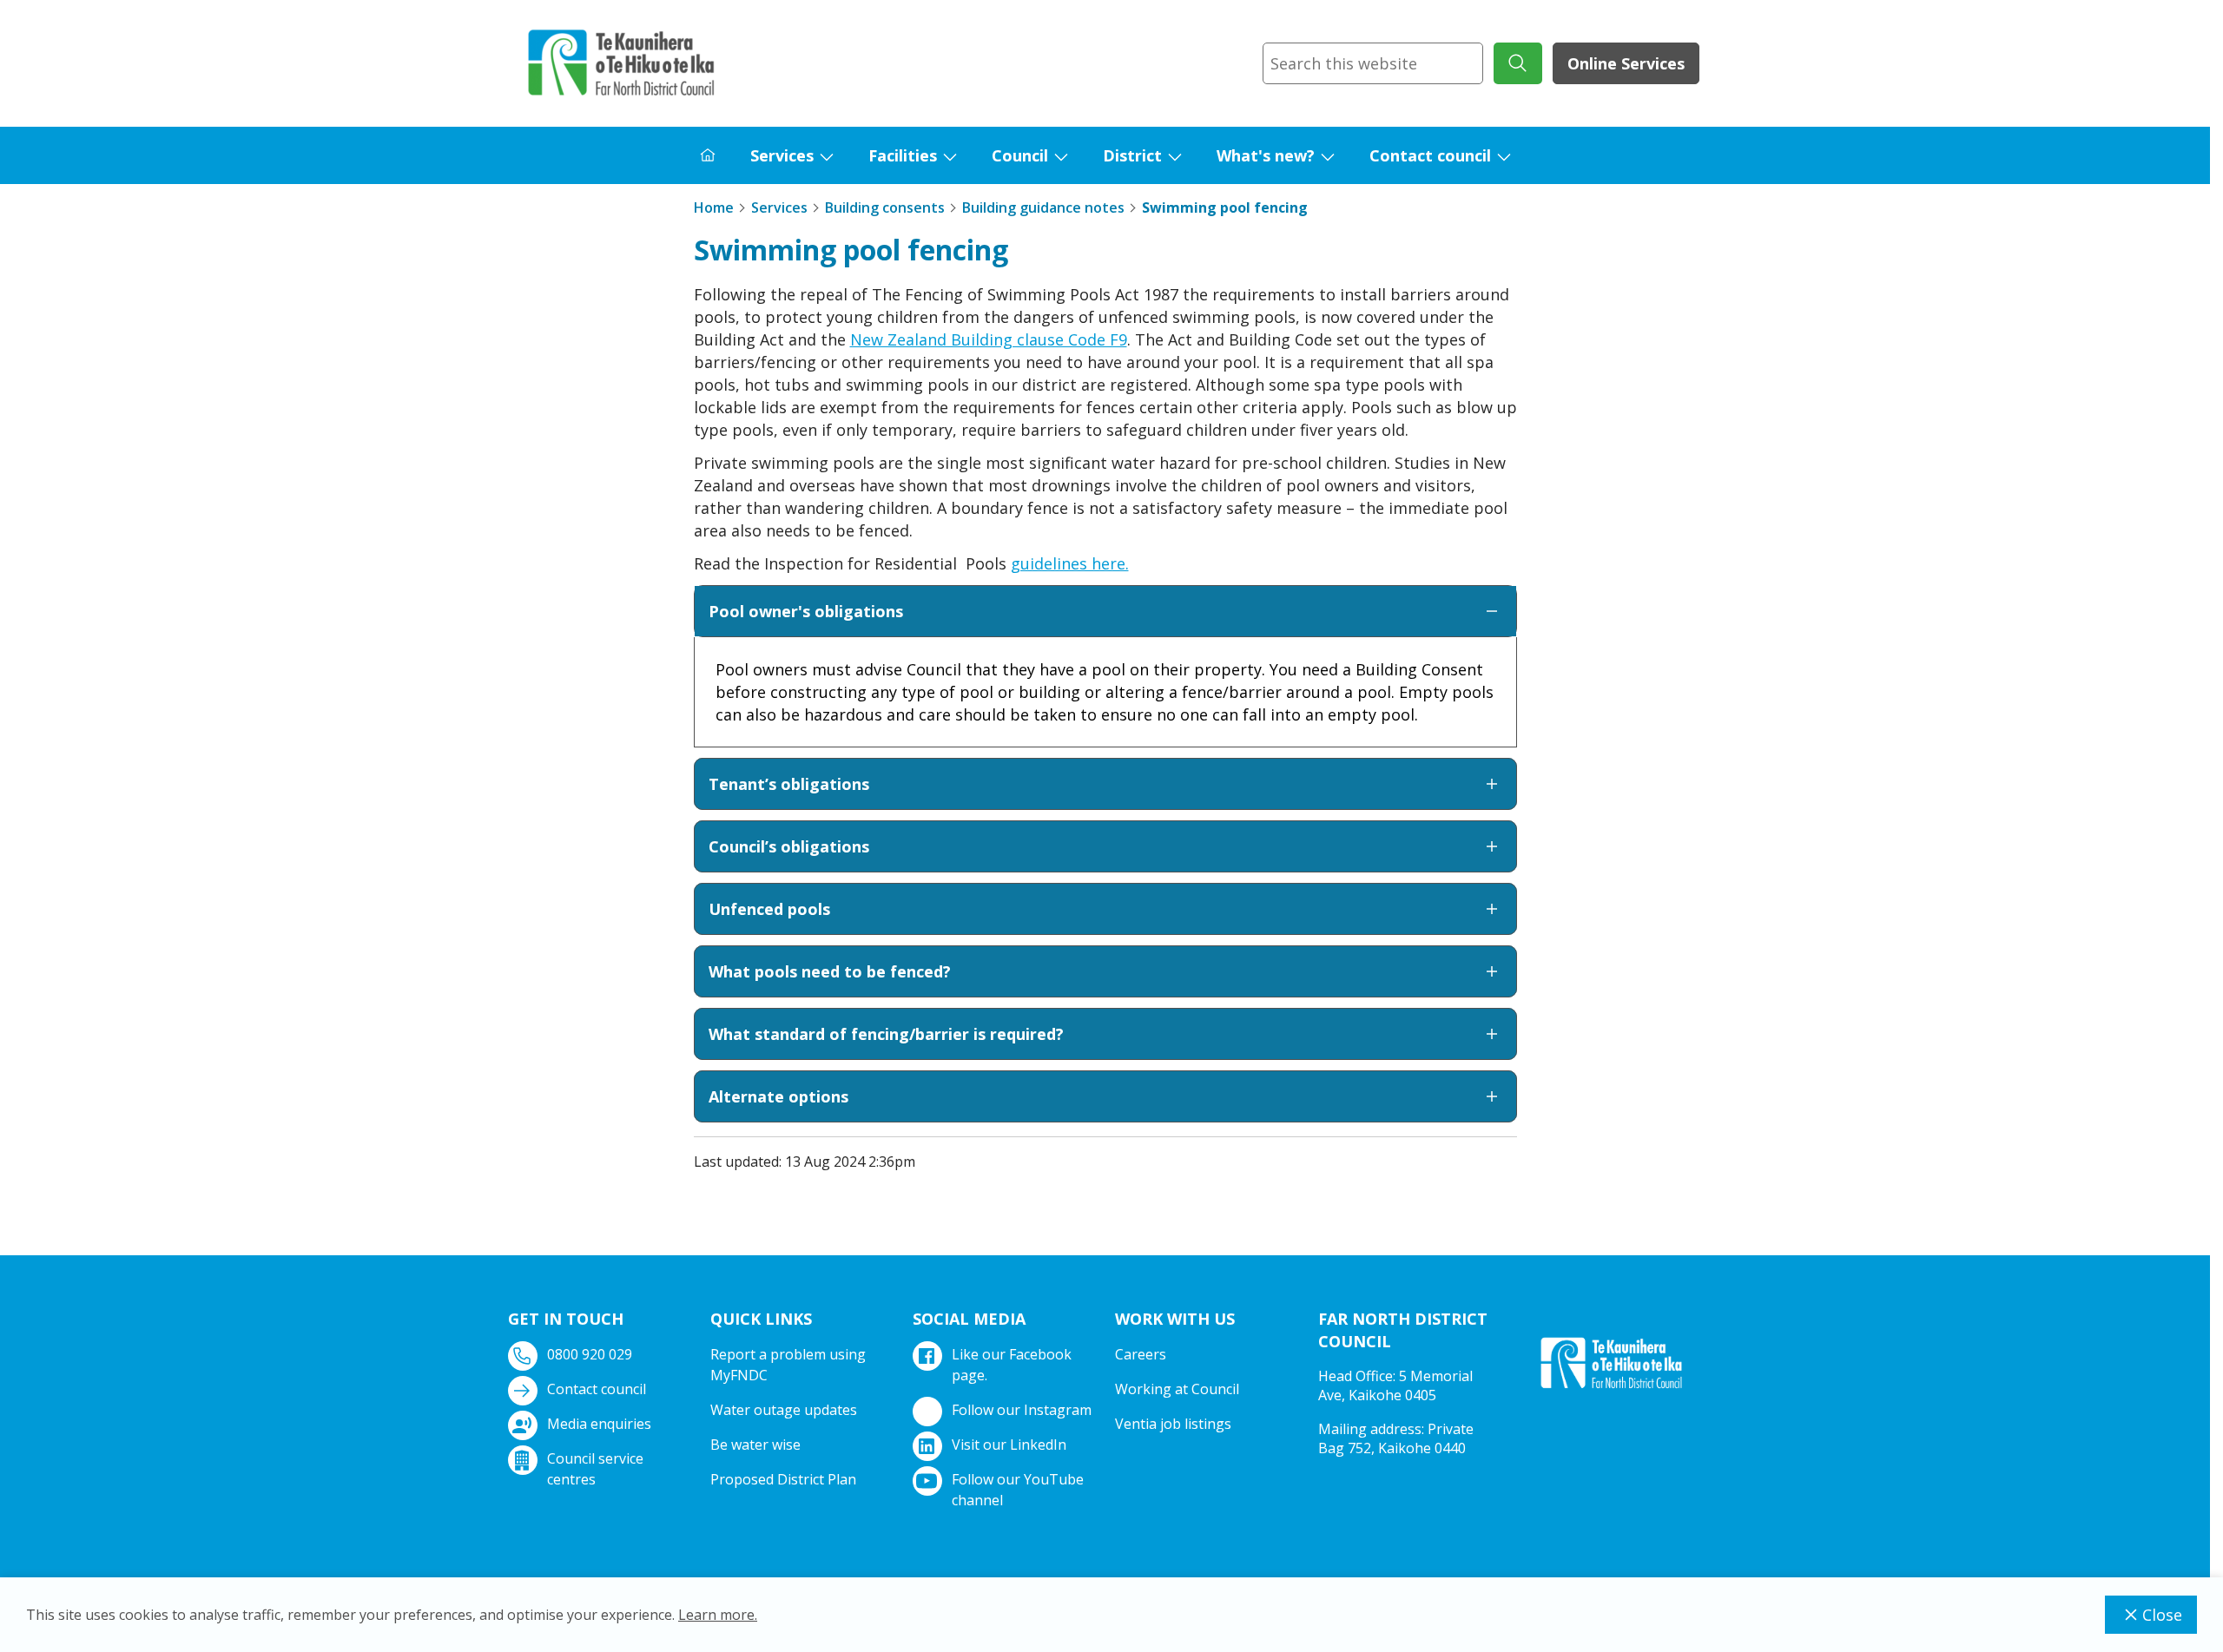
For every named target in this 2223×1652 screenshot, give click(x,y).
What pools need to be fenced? (830, 971)
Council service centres (595, 1469)
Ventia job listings (1173, 1424)
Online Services (1626, 63)
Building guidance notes (1043, 207)
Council (1020, 155)
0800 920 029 (590, 1354)
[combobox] (1373, 63)
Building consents (885, 207)
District (1132, 155)
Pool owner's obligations (806, 611)
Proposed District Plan (783, 1479)
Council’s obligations (789, 846)
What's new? (1266, 155)
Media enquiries (599, 1424)
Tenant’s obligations (789, 784)
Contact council (1430, 155)
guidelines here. (1070, 563)
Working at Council (1177, 1389)
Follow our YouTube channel (1018, 1490)
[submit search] (1518, 63)
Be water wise (755, 1445)
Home (714, 207)
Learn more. (718, 1615)
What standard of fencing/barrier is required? (886, 1034)
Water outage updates (784, 1410)
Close (2162, 1615)
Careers (1141, 1354)
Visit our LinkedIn (1009, 1445)
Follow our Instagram (1022, 1410)
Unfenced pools (769, 909)
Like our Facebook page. (1012, 1365)
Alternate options (778, 1096)
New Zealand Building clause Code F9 (989, 339)
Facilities (903, 155)
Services (782, 155)
